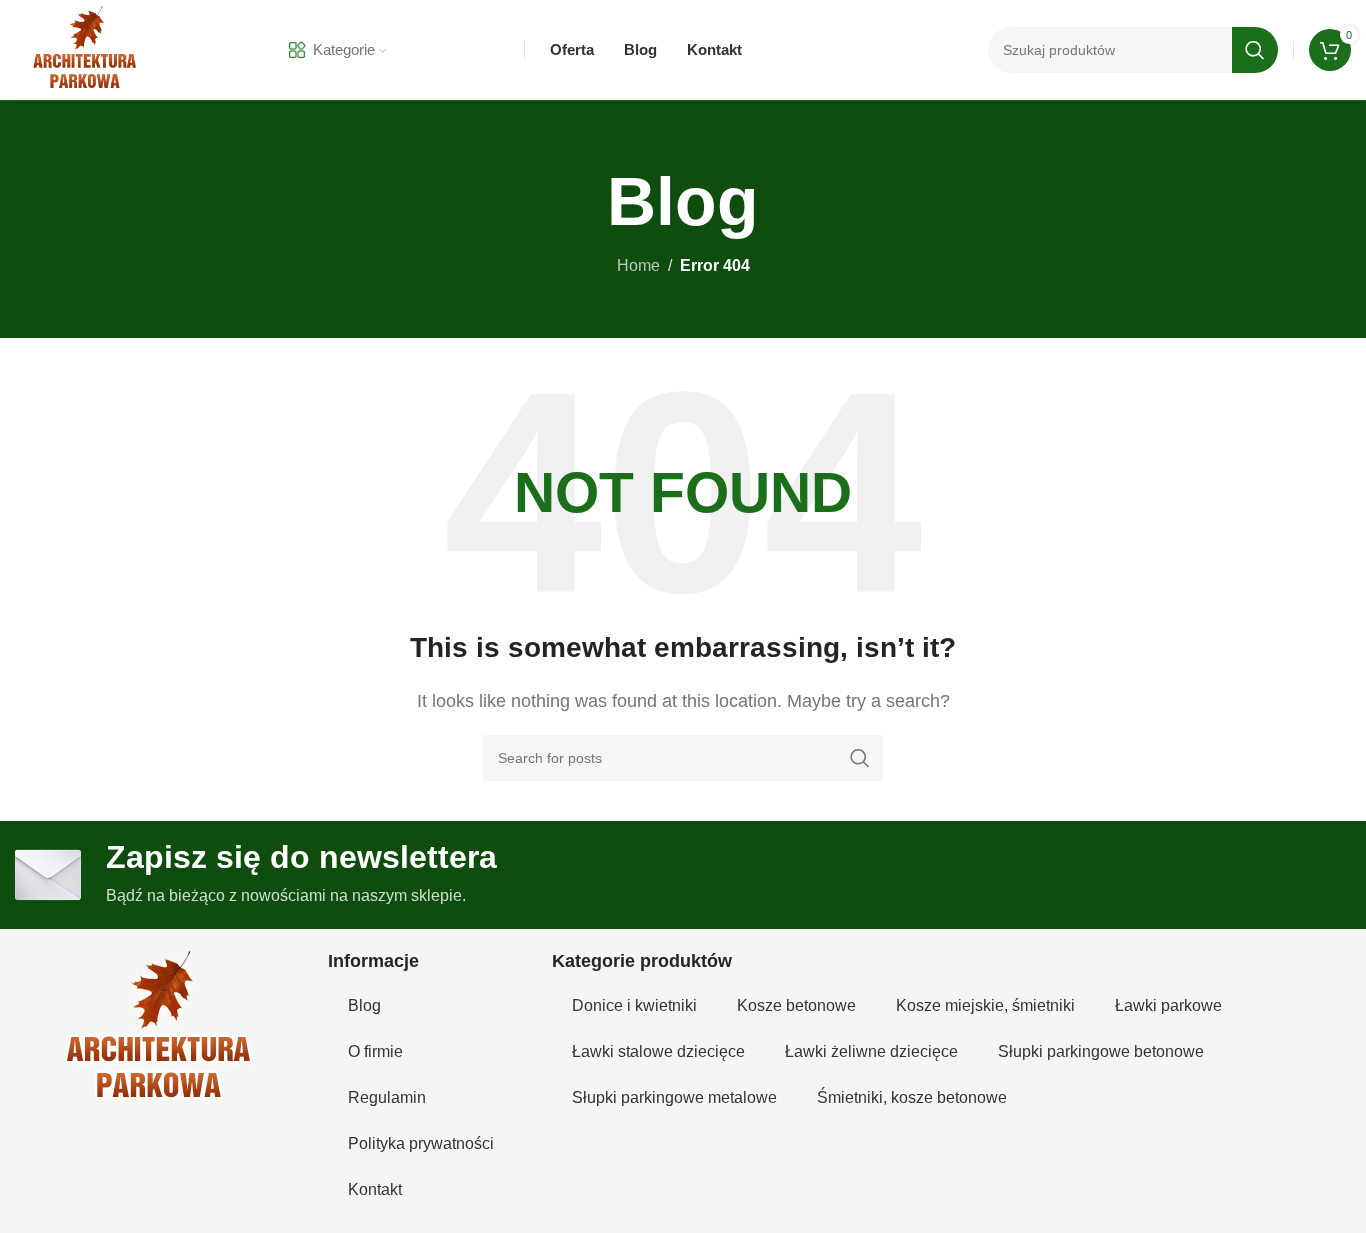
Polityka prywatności (421, 1143)
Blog (364, 1005)
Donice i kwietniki (634, 1005)
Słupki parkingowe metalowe (674, 1097)
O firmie (375, 1051)
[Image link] (159, 1027)
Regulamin (387, 1097)
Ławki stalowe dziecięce (658, 1051)
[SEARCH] (1255, 50)
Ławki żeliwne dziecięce (871, 1051)
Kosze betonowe (796, 1005)
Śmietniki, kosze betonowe (912, 1097)
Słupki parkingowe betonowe (1101, 1051)
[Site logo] (85, 48)
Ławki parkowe (1168, 1005)
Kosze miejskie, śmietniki (985, 1005)
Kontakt (375, 1189)
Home (638, 265)
